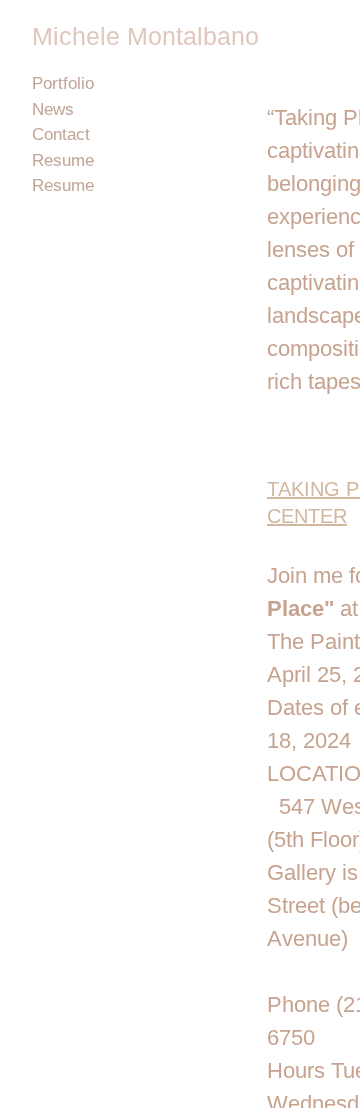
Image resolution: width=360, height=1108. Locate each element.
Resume (63, 160)
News (53, 109)
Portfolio (63, 83)
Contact (61, 134)
